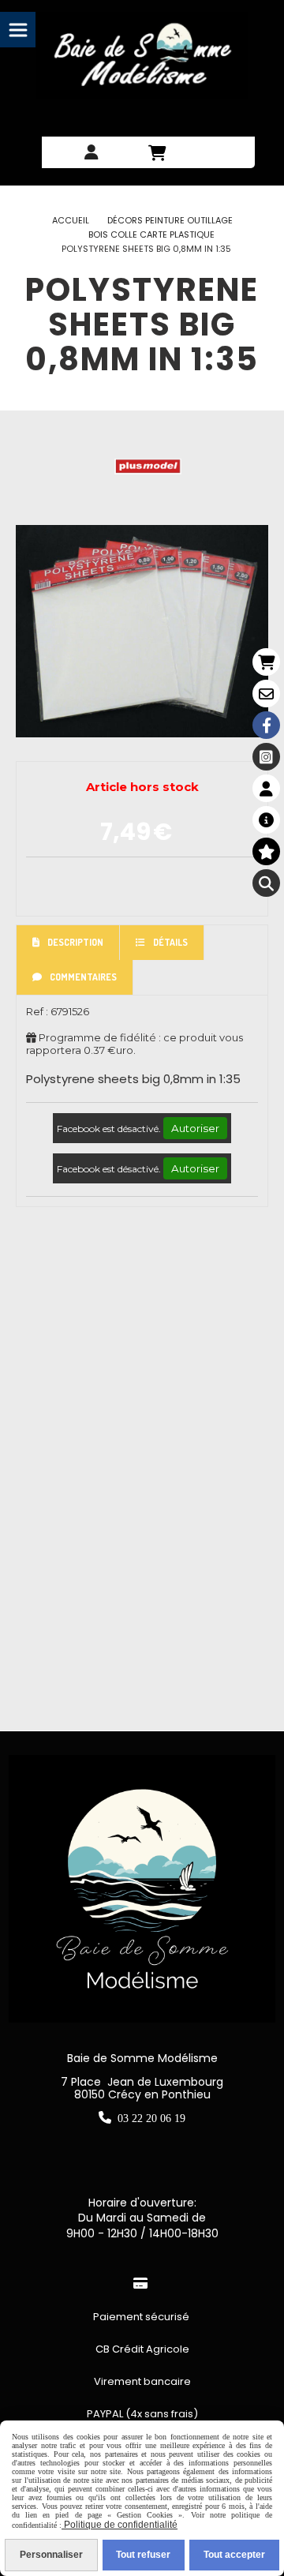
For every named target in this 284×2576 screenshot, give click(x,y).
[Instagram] (266, 757)
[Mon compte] (266, 788)
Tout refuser (143, 2555)
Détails (170, 942)
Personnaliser (51, 2555)
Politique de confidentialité (120, 2525)
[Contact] (266, 694)
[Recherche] (266, 883)
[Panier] (266, 662)
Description (75, 942)
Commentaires (83, 977)
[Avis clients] (266, 851)
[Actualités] (266, 820)
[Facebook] (266, 725)
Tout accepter (234, 2555)
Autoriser (195, 1128)
